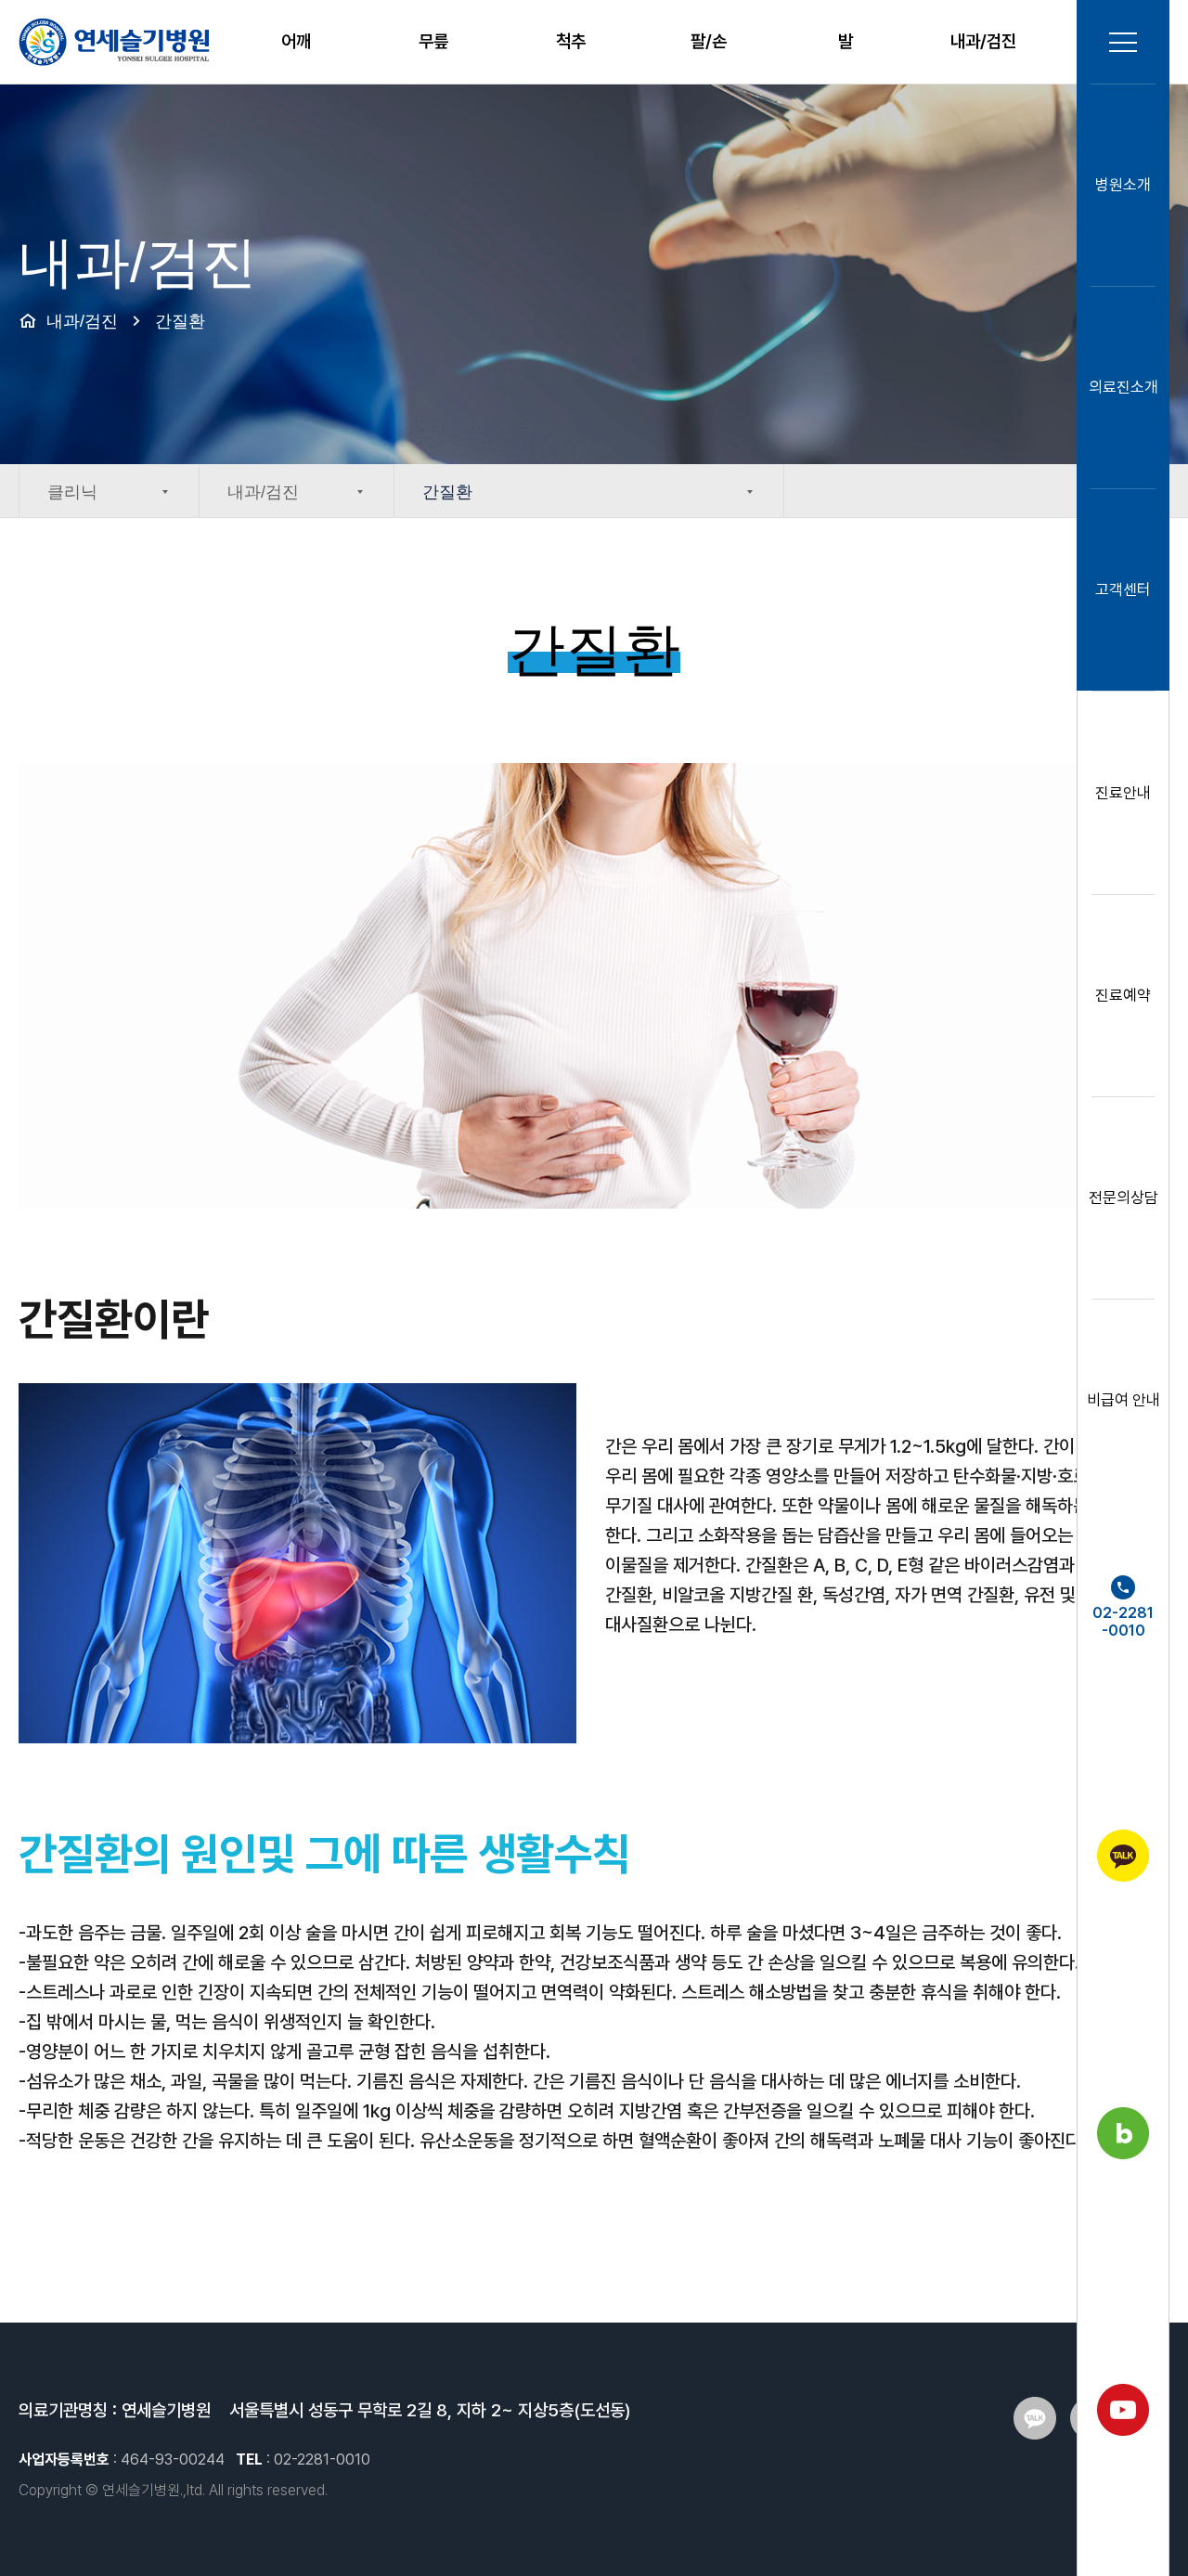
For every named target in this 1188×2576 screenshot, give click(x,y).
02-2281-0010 (1123, 1622)
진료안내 (1123, 793)
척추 (571, 41)
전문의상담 (1123, 1197)
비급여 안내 (1123, 1400)
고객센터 (1123, 589)
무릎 (433, 41)
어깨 (296, 41)
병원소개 (1123, 185)
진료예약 (1123, 995)
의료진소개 (1123, 387)
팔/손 (709, 41)
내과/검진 (983, 41)
